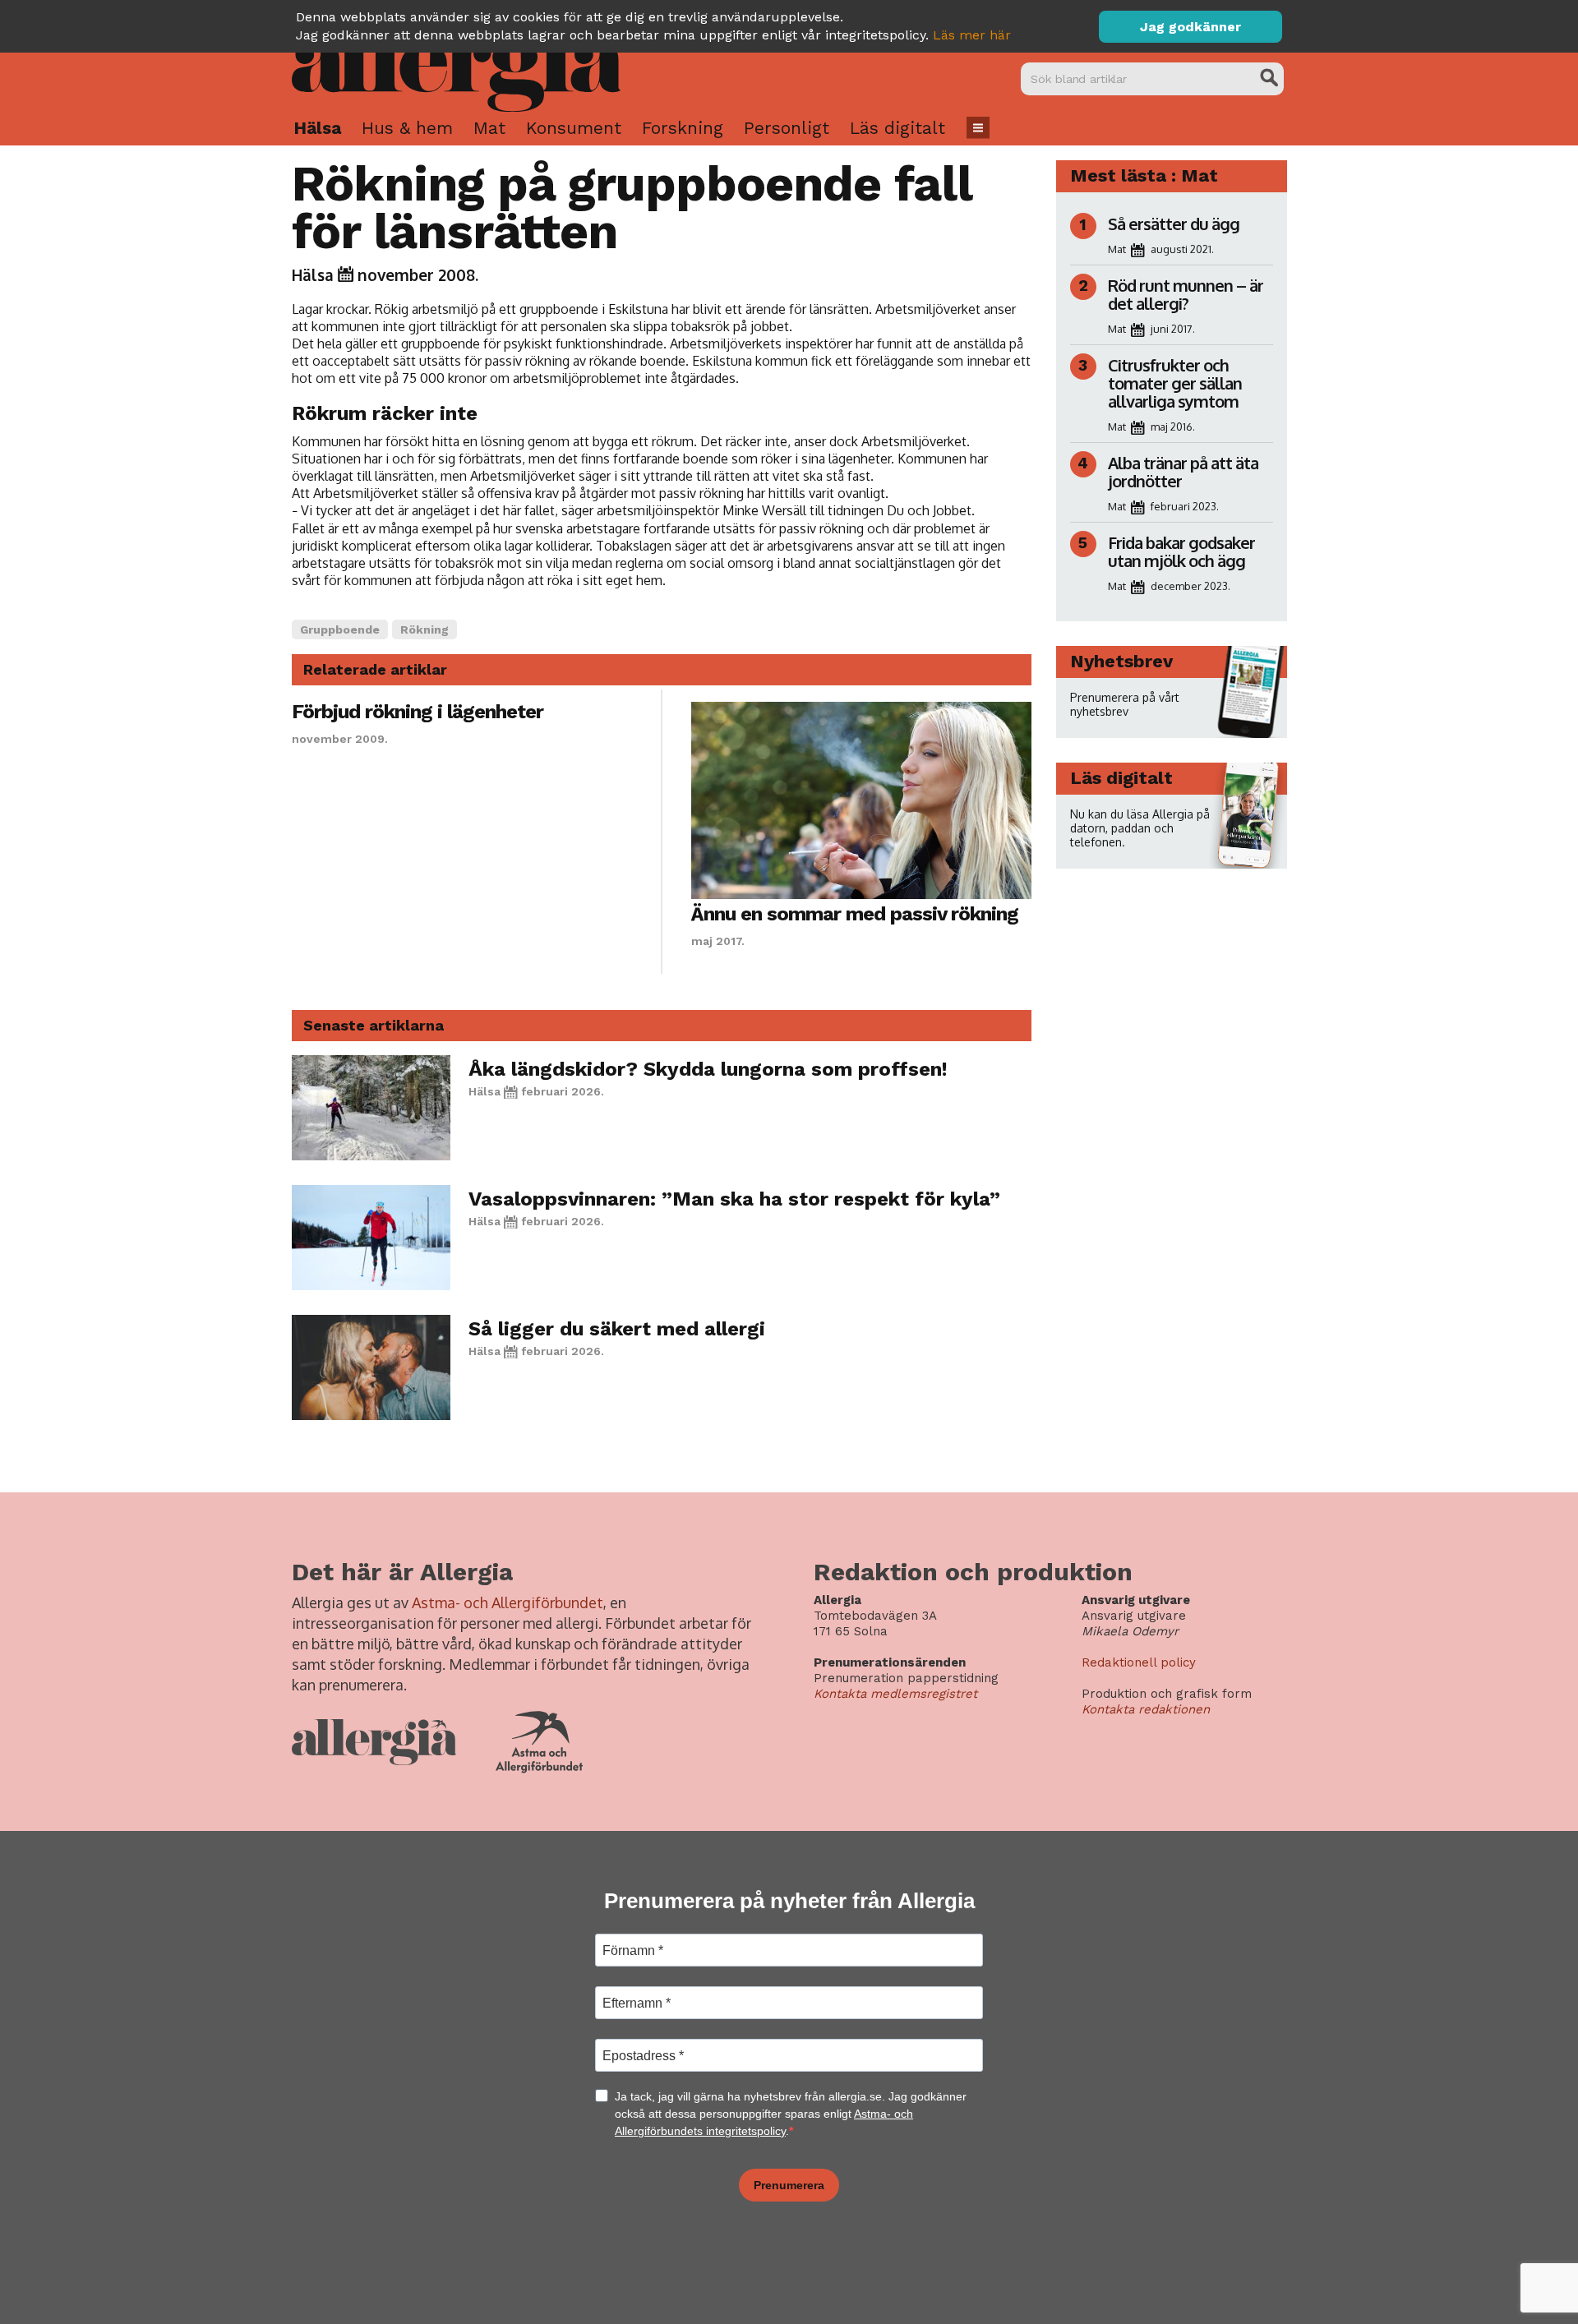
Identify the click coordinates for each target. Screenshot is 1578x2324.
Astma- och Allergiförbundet (508, 1602)
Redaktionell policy (1139, 1662)
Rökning (424, 629)
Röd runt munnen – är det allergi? (1186, 294)
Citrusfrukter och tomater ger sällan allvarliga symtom (1175, 383)
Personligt (787, 128)
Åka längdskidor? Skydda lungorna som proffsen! (708, 1069)
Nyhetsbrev (1121, 661)
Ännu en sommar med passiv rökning (855, 914)
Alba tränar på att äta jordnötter (1183, 472)
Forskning (683, 128)
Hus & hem (407, 128)
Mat (489, 128)
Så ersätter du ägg (1174, 224)
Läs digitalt (897, 128)
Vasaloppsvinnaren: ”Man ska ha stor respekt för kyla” (734, 1199)
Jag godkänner (1190, 27)
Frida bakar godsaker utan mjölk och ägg (1181, 551)
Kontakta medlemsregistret (895, 1694)
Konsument (574, 128)
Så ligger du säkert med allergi (617, 1329)
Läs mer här (972, 35)
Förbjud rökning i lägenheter (418, 712)
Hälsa (317, 128)
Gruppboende (340, 629)
